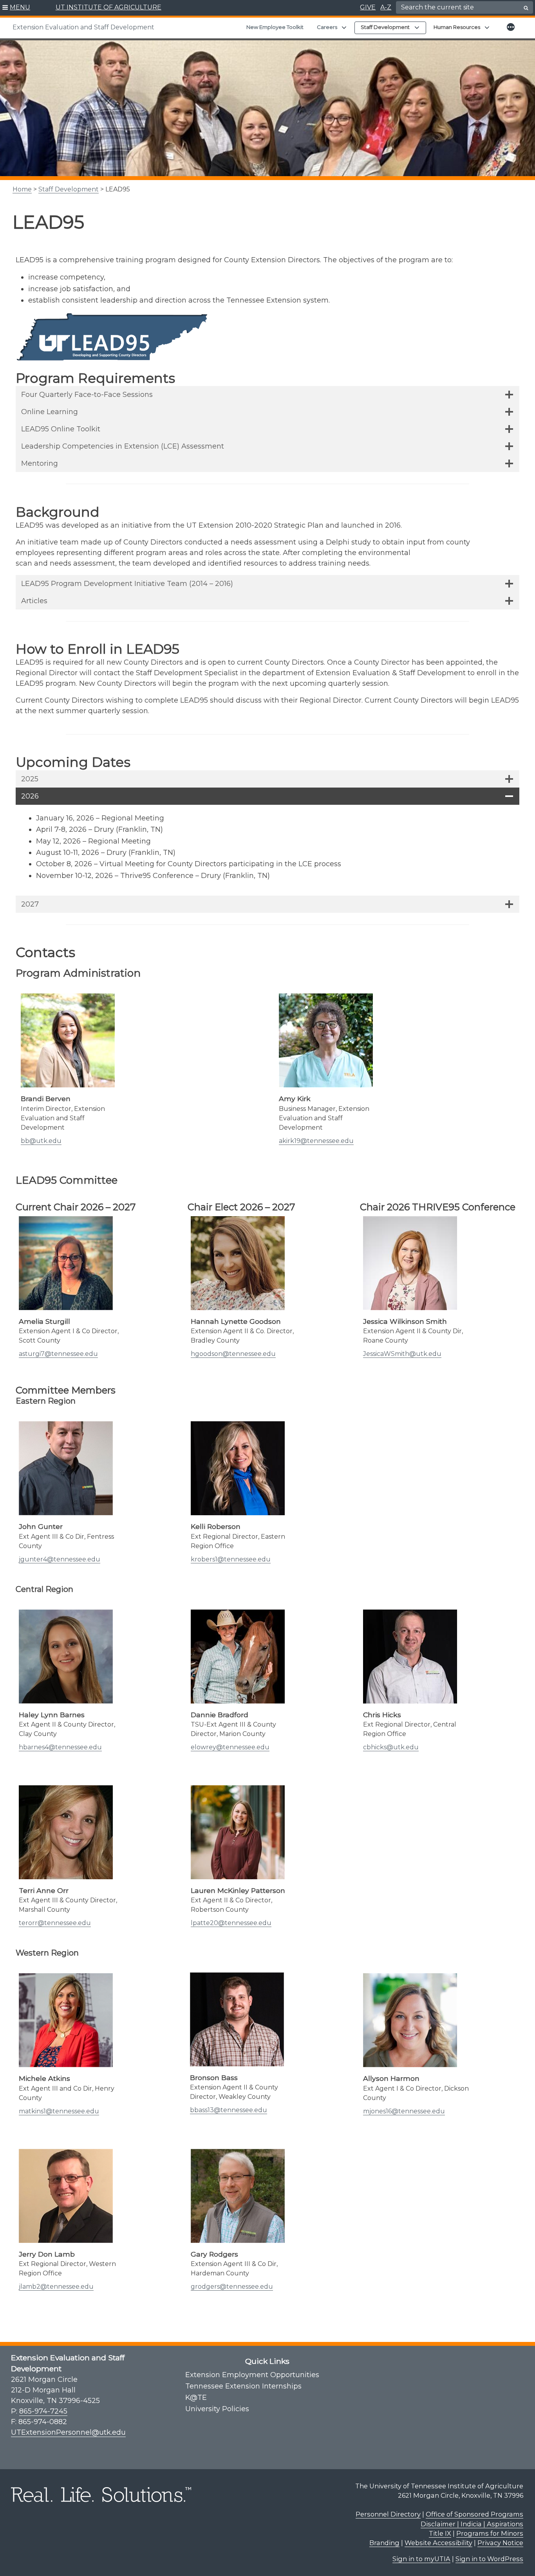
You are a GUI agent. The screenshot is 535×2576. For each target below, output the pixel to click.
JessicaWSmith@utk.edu (402, 1354)
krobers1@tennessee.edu (231, 1559)
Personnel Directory (388, 2514)
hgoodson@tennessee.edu (233, 1354)
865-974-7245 (43, 2411)
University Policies (217, 2409)
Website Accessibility (438, 2543)
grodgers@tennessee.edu (232, 2287)
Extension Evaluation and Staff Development (83, 27)
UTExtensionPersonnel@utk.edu (68, 2432)
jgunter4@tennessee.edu (60, 1559)
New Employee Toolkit (275, 27)
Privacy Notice (500, 2543)
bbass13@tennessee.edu (229, 2110)
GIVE (368, 7)
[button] (16, 8)
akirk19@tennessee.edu (316, 1141)
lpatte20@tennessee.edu (231, 1923)
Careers (327, 27)
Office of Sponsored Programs (474, 2514)
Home (22, 189)
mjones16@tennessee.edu (404, 2111)
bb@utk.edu (41, 1141)
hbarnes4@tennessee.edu (60, 1747)
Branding (384, 2543)
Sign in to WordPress (489, 2559)
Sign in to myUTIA (421, 2559)
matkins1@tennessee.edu (59, 2111)
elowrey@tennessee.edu (230, 1747)
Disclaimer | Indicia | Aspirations (472, 2524)
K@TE (196, 2398)
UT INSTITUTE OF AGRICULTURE (108, 7)
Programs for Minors (490, 2533)
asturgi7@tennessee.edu (58, 1354)
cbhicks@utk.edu (391, 1747)
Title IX (440, 2533)
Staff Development (69, 189)
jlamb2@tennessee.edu (56, 2287)
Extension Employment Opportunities (252, 2375)
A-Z (386, 7)
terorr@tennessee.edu (55, 1923)
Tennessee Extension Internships (243, 2386)
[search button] (526, 8)
